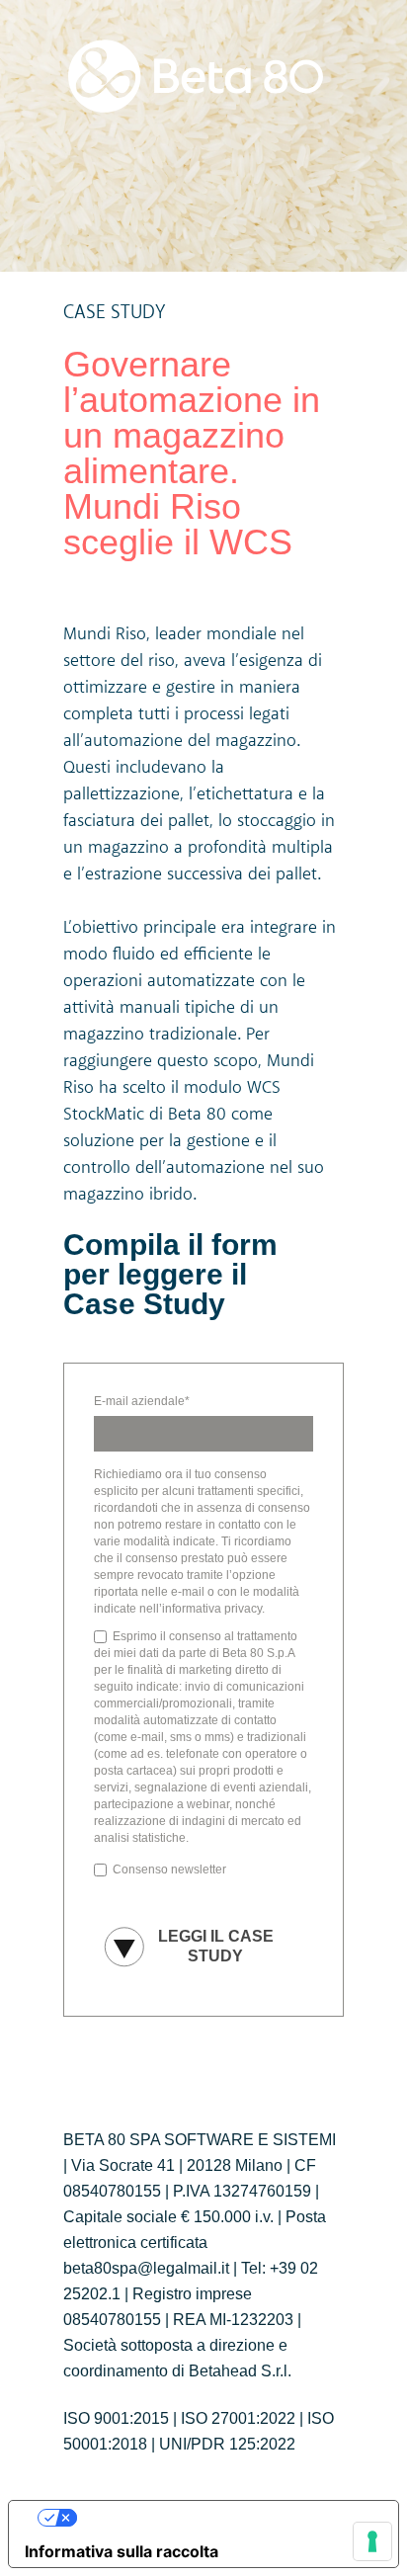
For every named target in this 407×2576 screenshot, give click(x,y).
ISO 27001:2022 (238, 2418)
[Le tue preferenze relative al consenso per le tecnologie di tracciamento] (372, 2541)
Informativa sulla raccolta (122, 2551)
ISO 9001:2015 (116, 2418)
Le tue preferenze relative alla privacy (223, 2518)
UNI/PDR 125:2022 (227, 2444)
